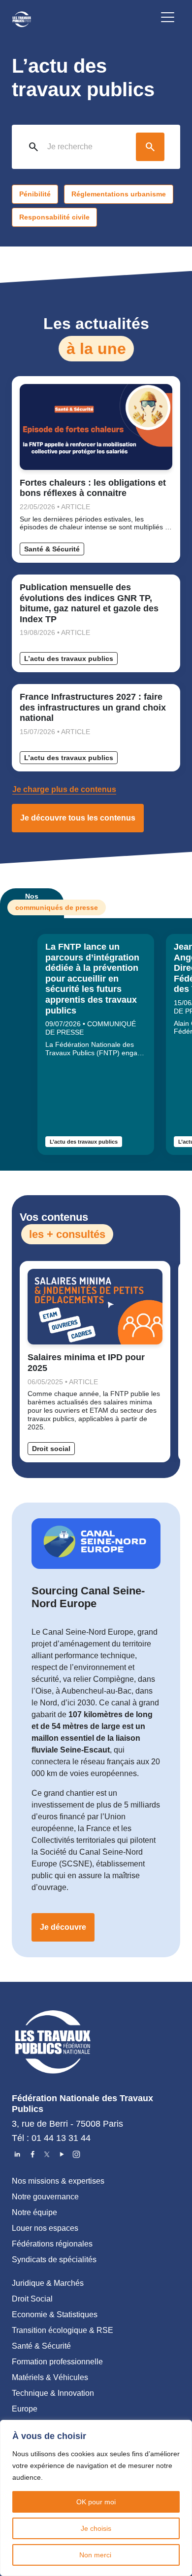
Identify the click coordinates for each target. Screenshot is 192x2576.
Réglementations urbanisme (119, 194)
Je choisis (96, 2528)
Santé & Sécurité (52, 549)
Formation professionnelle (57, 2362)
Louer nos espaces (45, 2228)
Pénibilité (35, 194)
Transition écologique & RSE (63, 2330)
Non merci (96, 2555)
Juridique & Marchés (48, 2283)
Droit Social (32, 2299)
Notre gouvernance (45, 2197)
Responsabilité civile (54, 217)
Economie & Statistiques (55, 2315)
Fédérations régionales (52, 2244)
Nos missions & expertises (58, 2181)
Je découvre (63, 1927)
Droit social (51, 1449)
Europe (25, 2409)
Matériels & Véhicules (50, 2377)
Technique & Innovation (53, 2393)
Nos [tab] (40, 902)
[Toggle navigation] (168, 19)
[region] (96, 2498)
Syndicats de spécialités (54, 2260)
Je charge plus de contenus (64, 789)
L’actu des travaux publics (69, 658)
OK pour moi (96, 2502)
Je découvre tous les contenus (78, 818)
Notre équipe (34, 2212)
